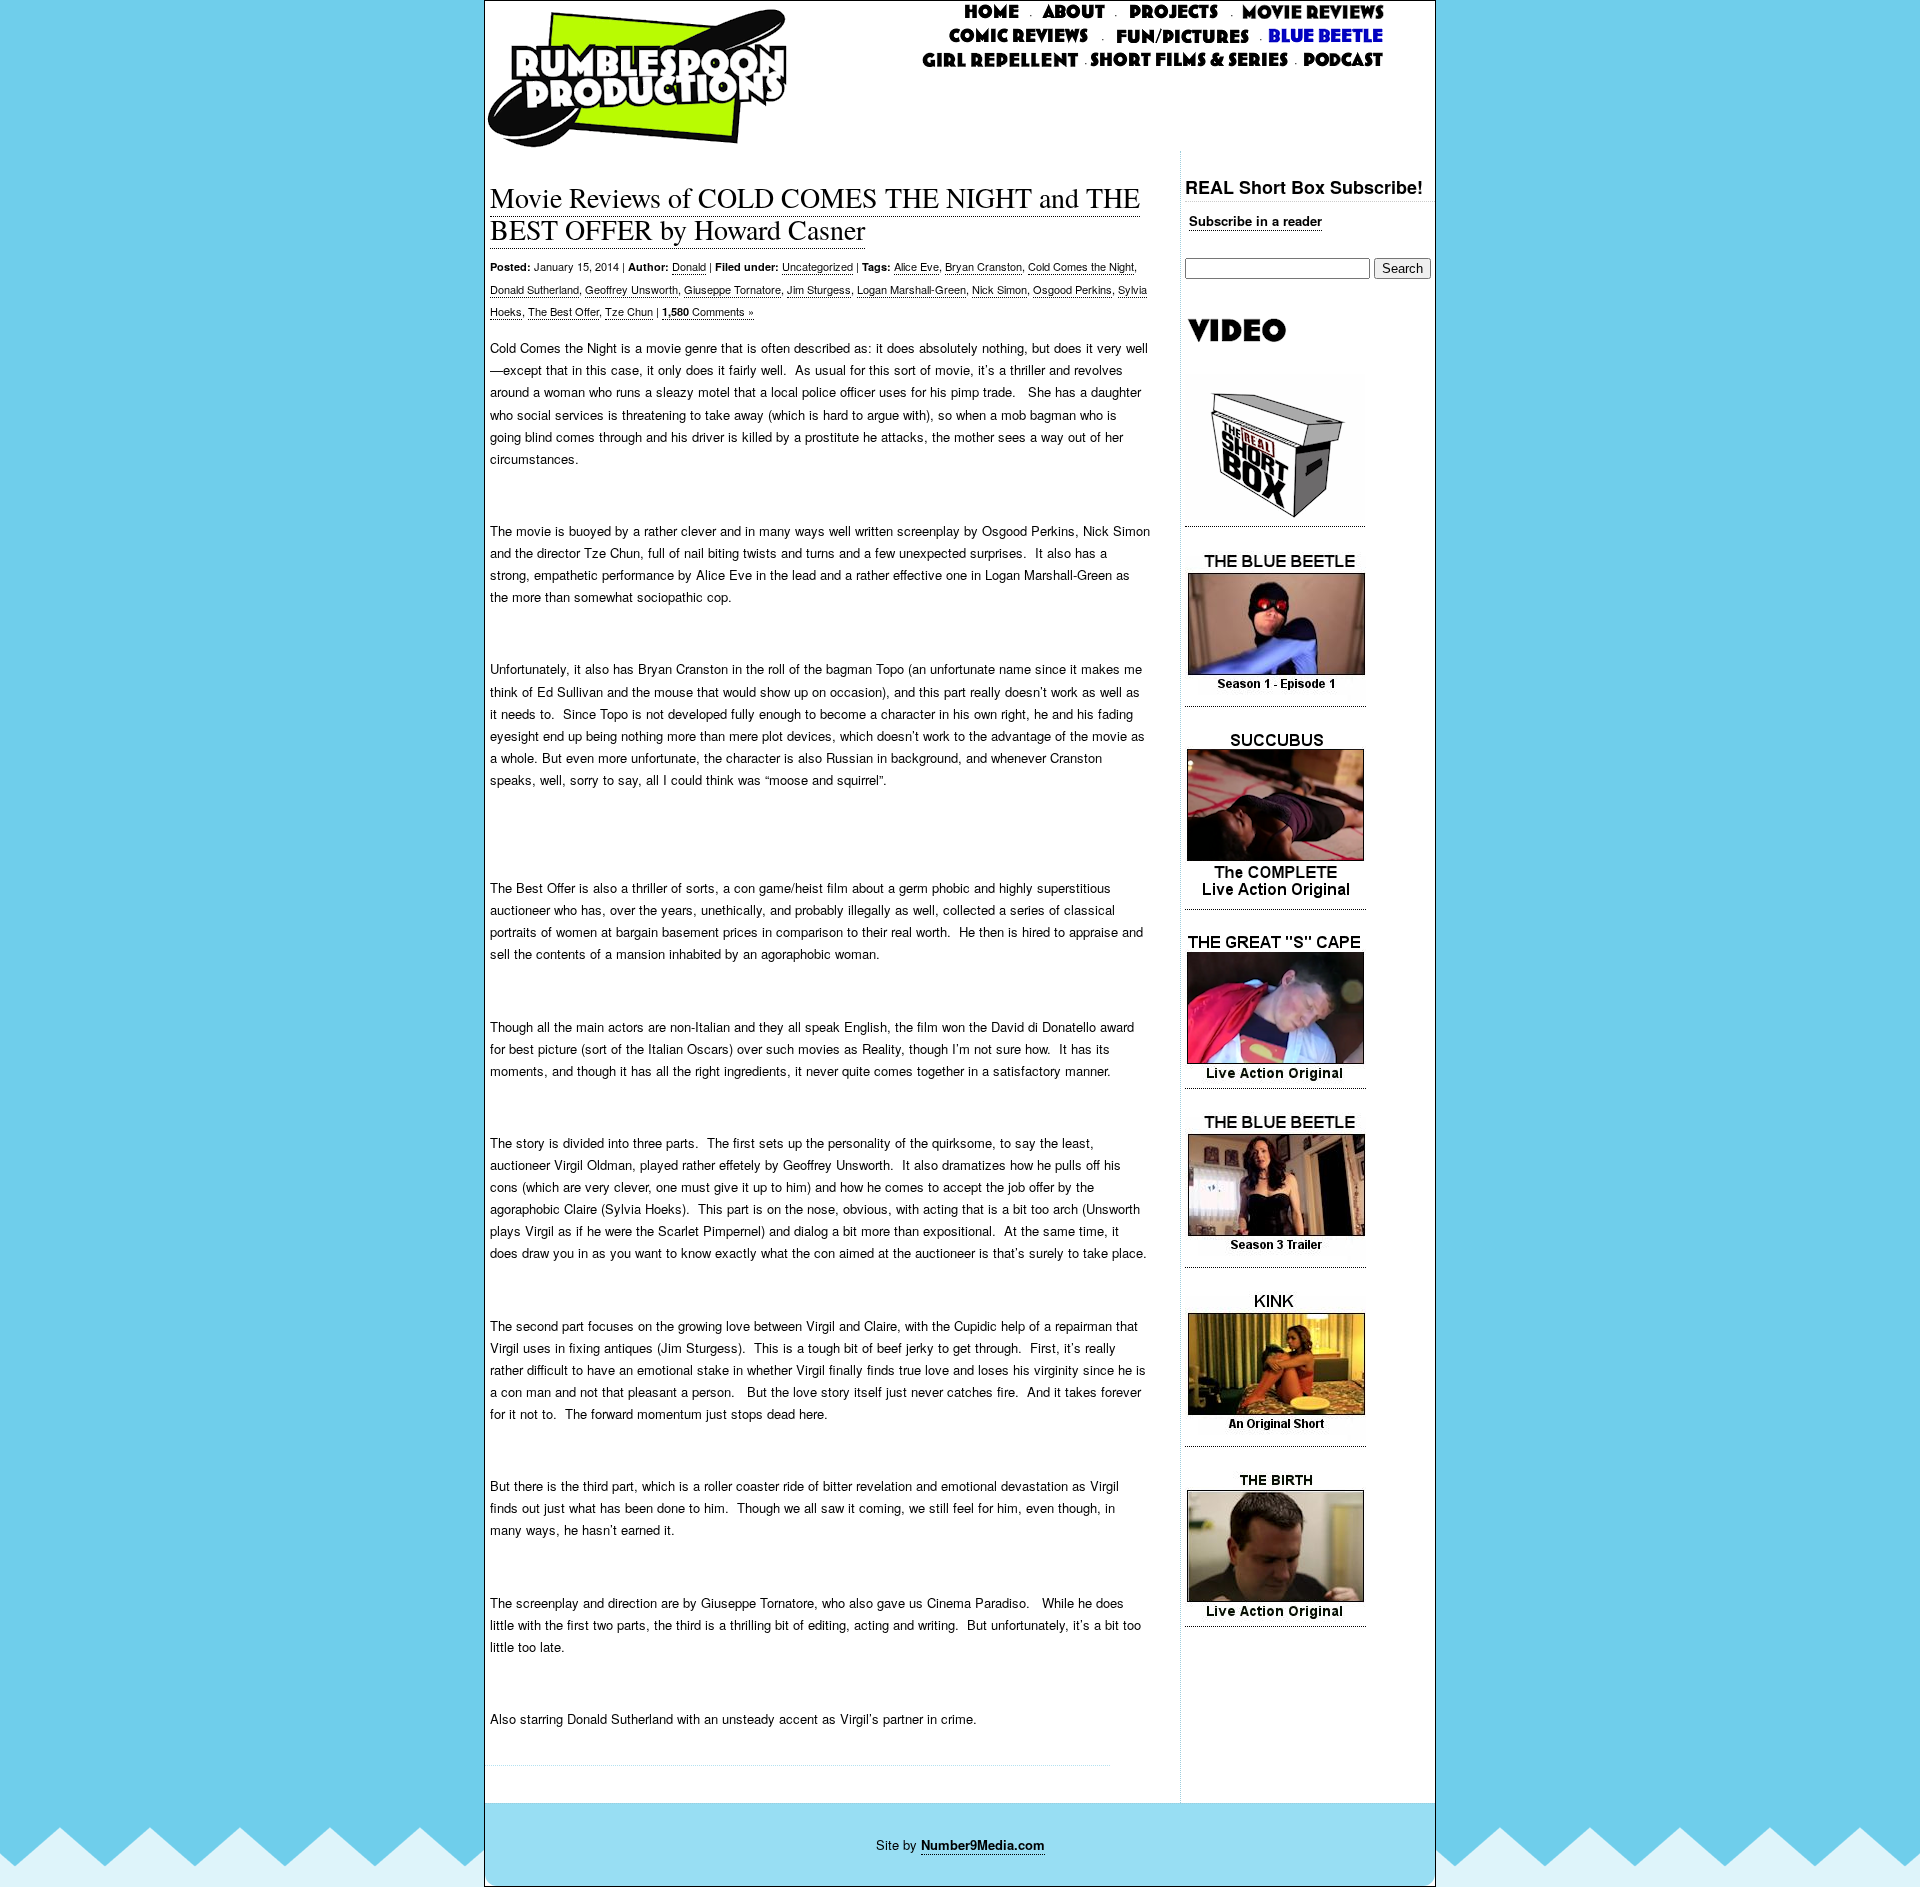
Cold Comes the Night (1081, 266)
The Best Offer (563, 311)
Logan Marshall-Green (911, 289)
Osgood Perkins (1072, 289)
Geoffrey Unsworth (631, 289)
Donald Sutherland (534, 289)
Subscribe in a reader (1255, 220)
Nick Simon (999, 289)
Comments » (708, 311)
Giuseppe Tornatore (732, 289)
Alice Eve (916, 266)
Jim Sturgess (819, 289)
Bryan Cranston (983, 266)
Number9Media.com (983, 1844)
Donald (689, 266)
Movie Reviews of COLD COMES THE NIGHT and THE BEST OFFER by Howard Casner (815, 213)
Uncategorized (817, 266)
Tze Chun (629, 311)
